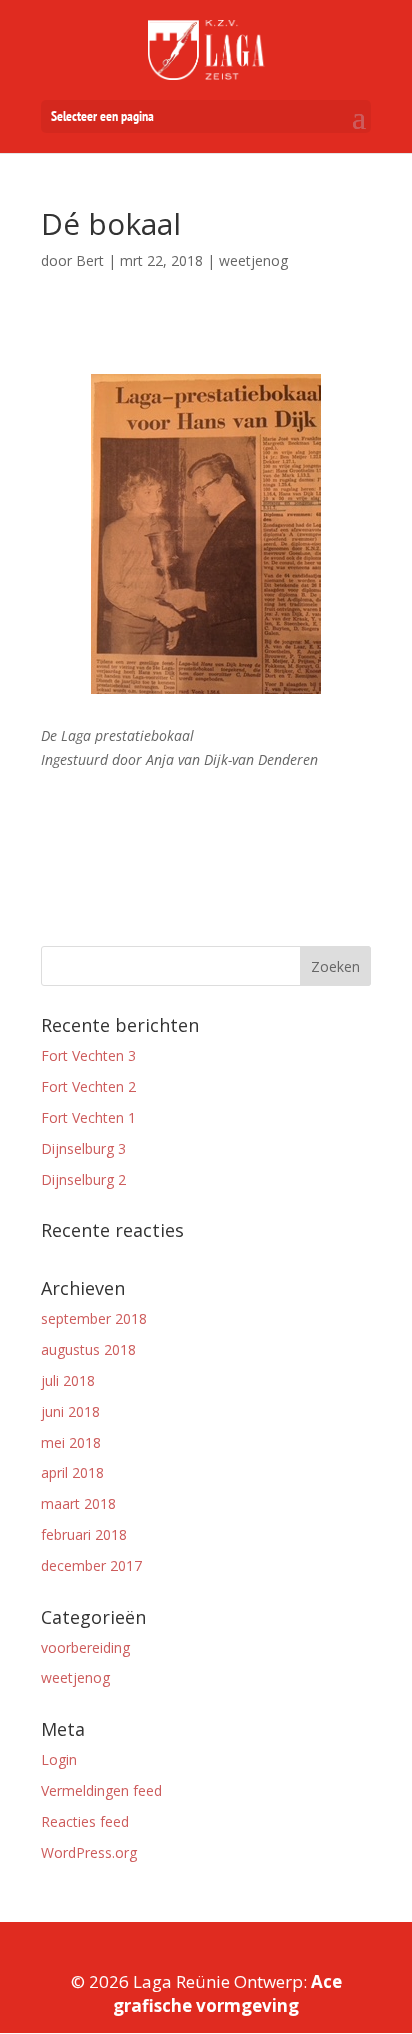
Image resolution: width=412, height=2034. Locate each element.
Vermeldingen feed (101, 1790)
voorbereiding (85, 1647)
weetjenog (75, 1677)
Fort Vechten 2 (88, 1086)
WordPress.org (89, 1852)
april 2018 (72, 1472)
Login (59, 1759)
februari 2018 (84, 1534)
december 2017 (91, 1565)
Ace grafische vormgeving (227, 1993)
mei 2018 (71, 1442)
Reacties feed (85, 1821)
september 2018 (94, 1318)
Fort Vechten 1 (88, 1117)
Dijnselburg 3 (83, 1148)
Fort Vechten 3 (88, 1055)
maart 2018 (78, 1503)
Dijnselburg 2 (83, 1179)
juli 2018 (68, 1380)
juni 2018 (70, 1411)
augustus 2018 (88, 1349)
